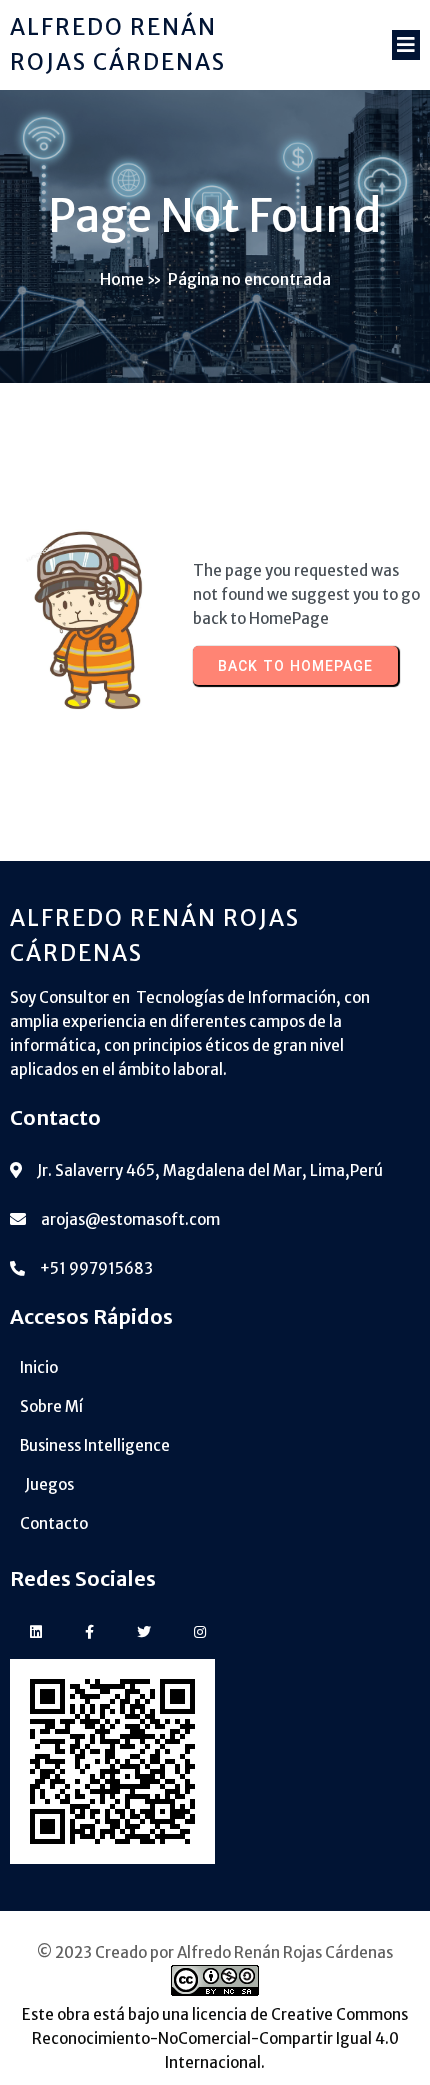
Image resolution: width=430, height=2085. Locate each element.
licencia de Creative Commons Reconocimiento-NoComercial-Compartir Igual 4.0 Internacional (220, 2038)
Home (122, 279)
